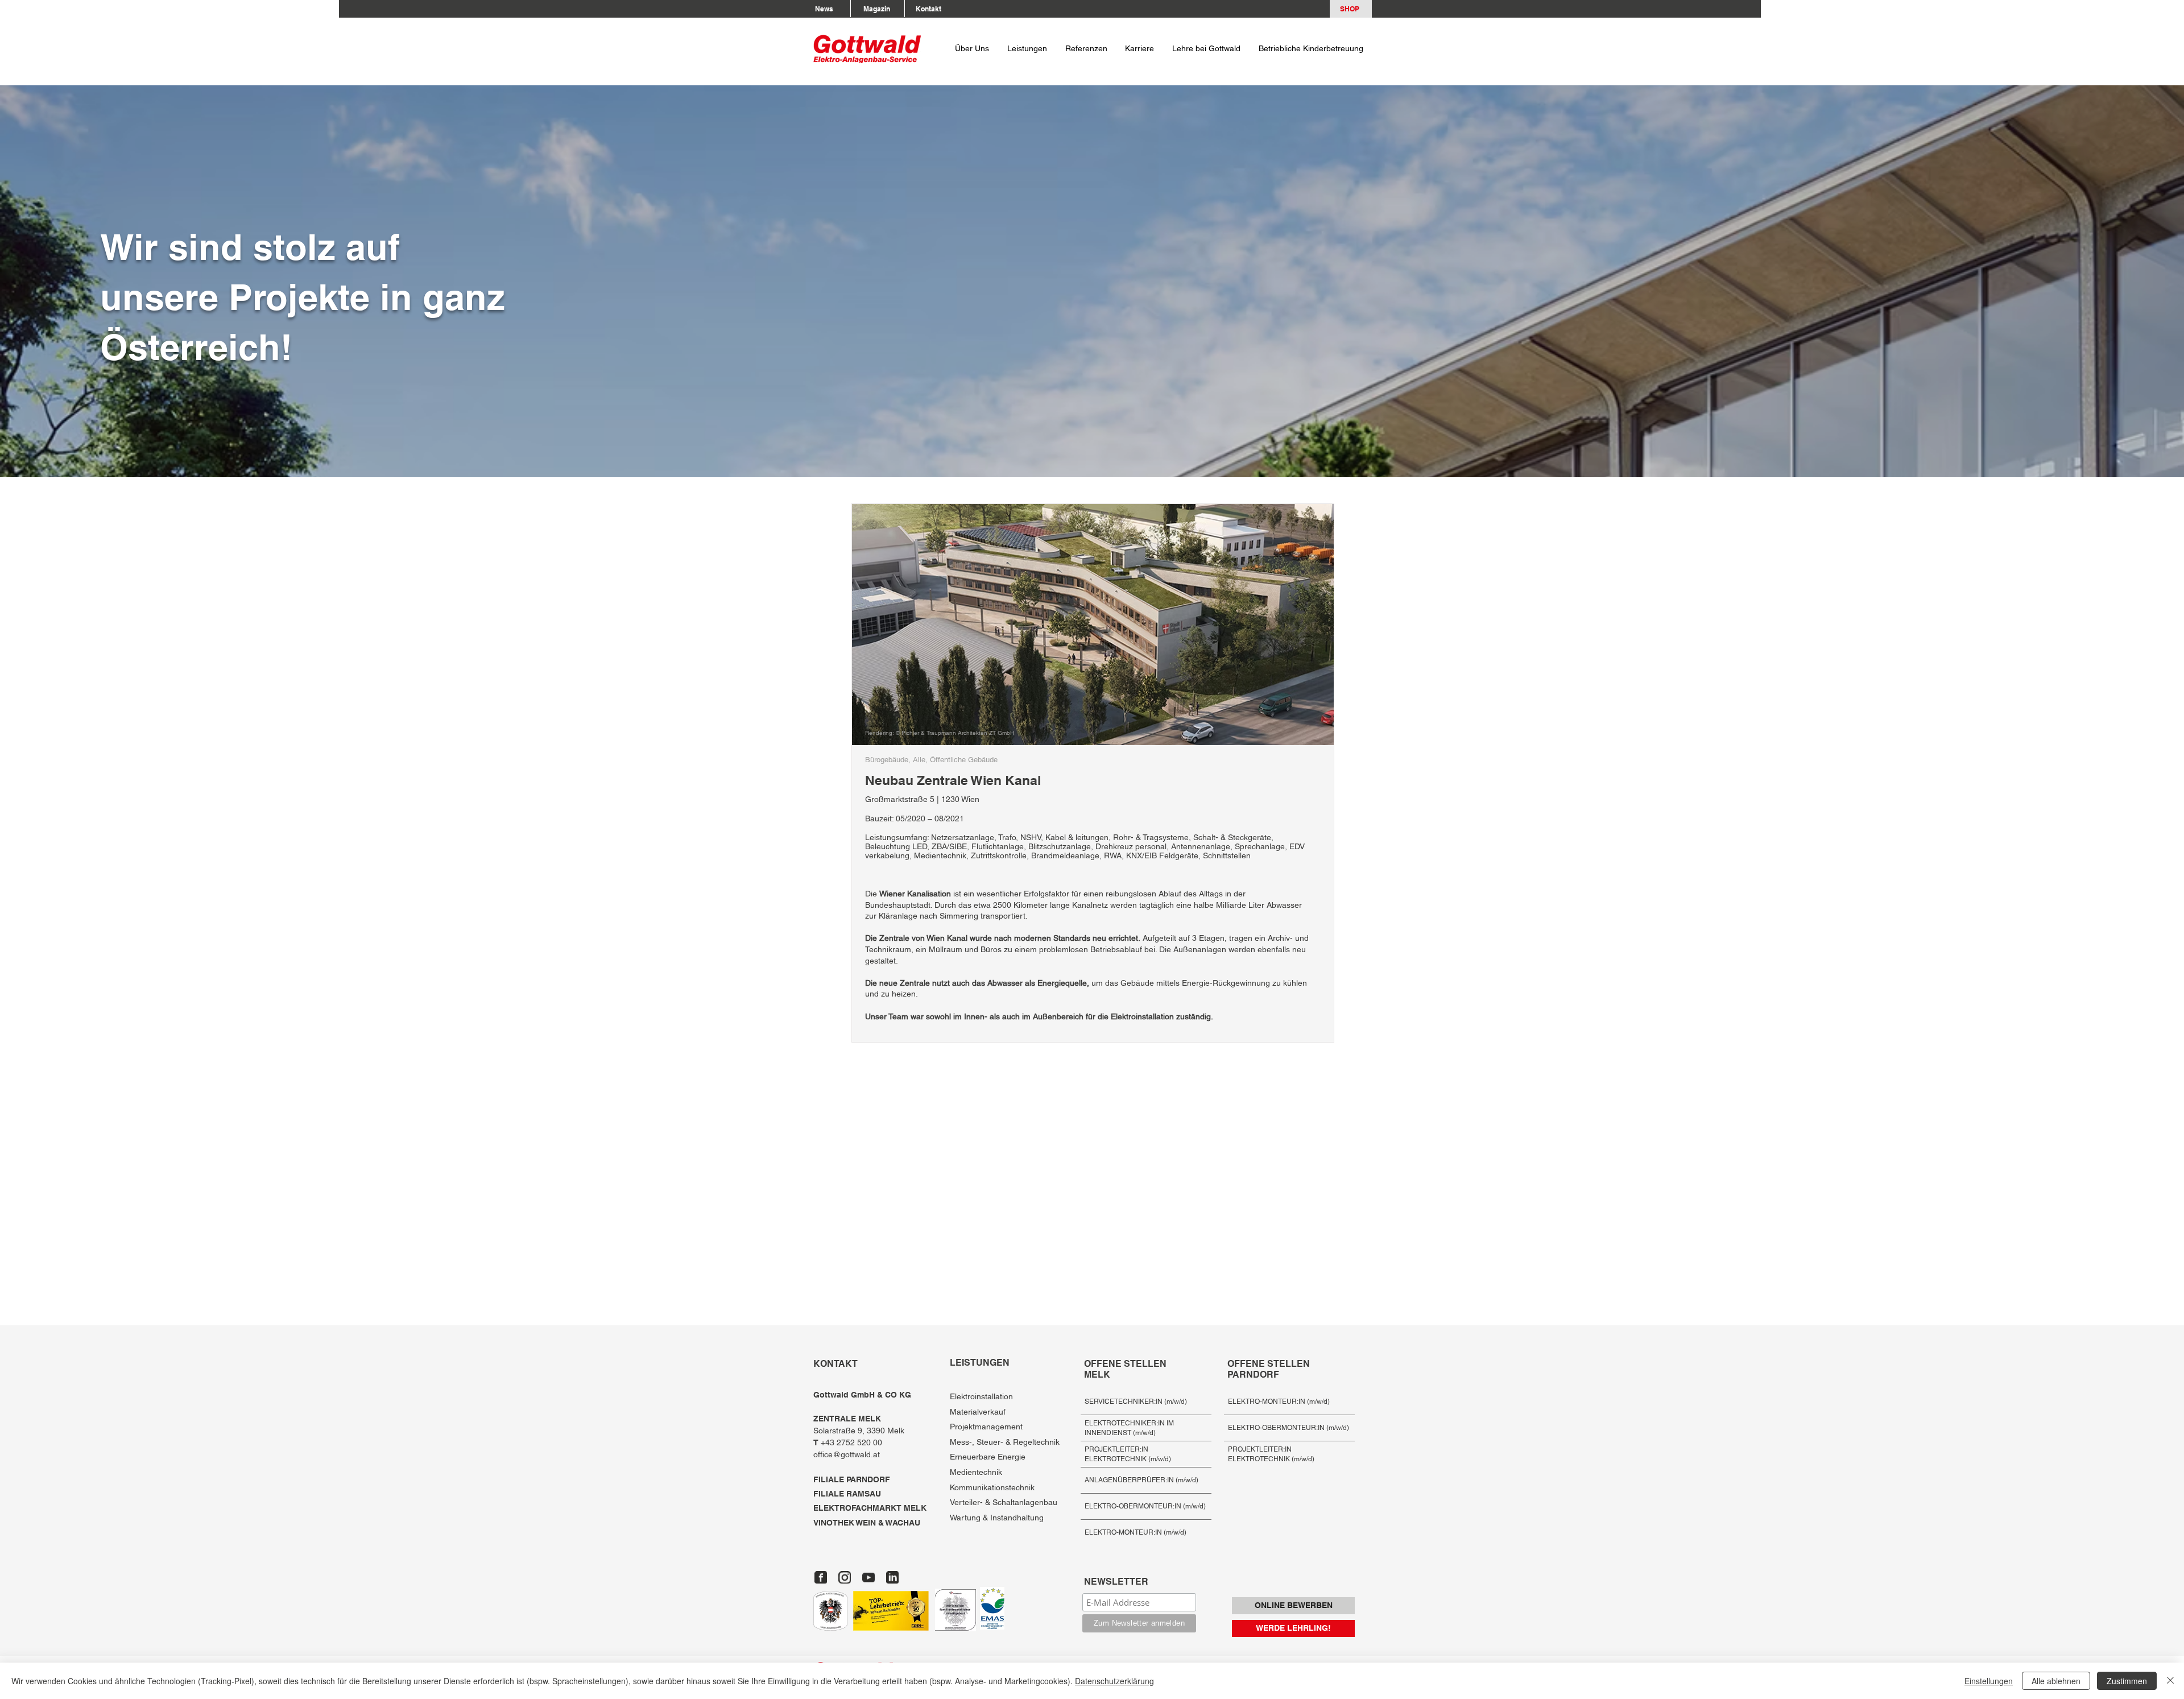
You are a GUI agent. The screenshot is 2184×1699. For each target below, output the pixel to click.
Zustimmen (2127, 1681)
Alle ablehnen (2056, 1681)
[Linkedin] (892, 1577)
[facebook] (821, 1577)
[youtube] (868, 1577)
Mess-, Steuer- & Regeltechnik (1005, 1442)
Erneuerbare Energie (988, 1457)
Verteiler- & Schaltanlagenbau (1004, 1502)
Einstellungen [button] (1989, 1681)
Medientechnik (976, 1472)
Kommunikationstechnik (992, 1487)
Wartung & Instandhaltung (997, 1518)
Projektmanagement (986, 1427)
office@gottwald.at (847, 1454)
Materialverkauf (978, 1412)
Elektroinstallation (981, 1396)
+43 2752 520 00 (849, 1442)
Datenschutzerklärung (1114, 1681)
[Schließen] (2170, 1681)
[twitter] (845, 1577)
